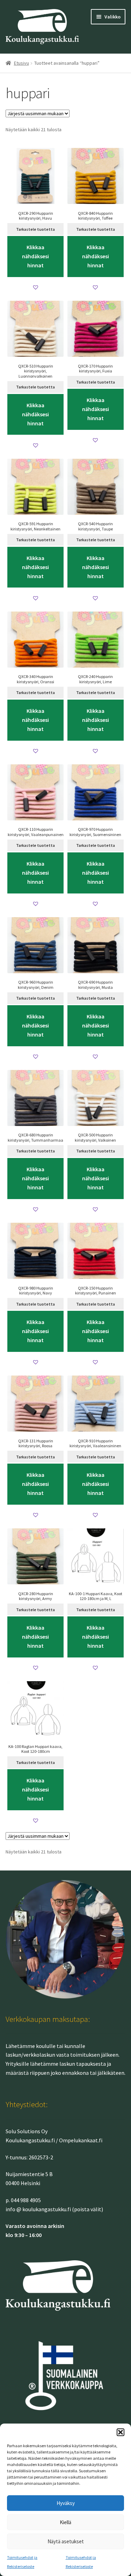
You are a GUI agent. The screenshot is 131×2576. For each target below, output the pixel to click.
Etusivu (21, 63)
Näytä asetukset (66, 2541)
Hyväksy (66, 2503)
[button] (121, 2432)
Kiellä (65, 2522)
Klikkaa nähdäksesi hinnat (35, 256)
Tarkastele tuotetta (35, 229)
